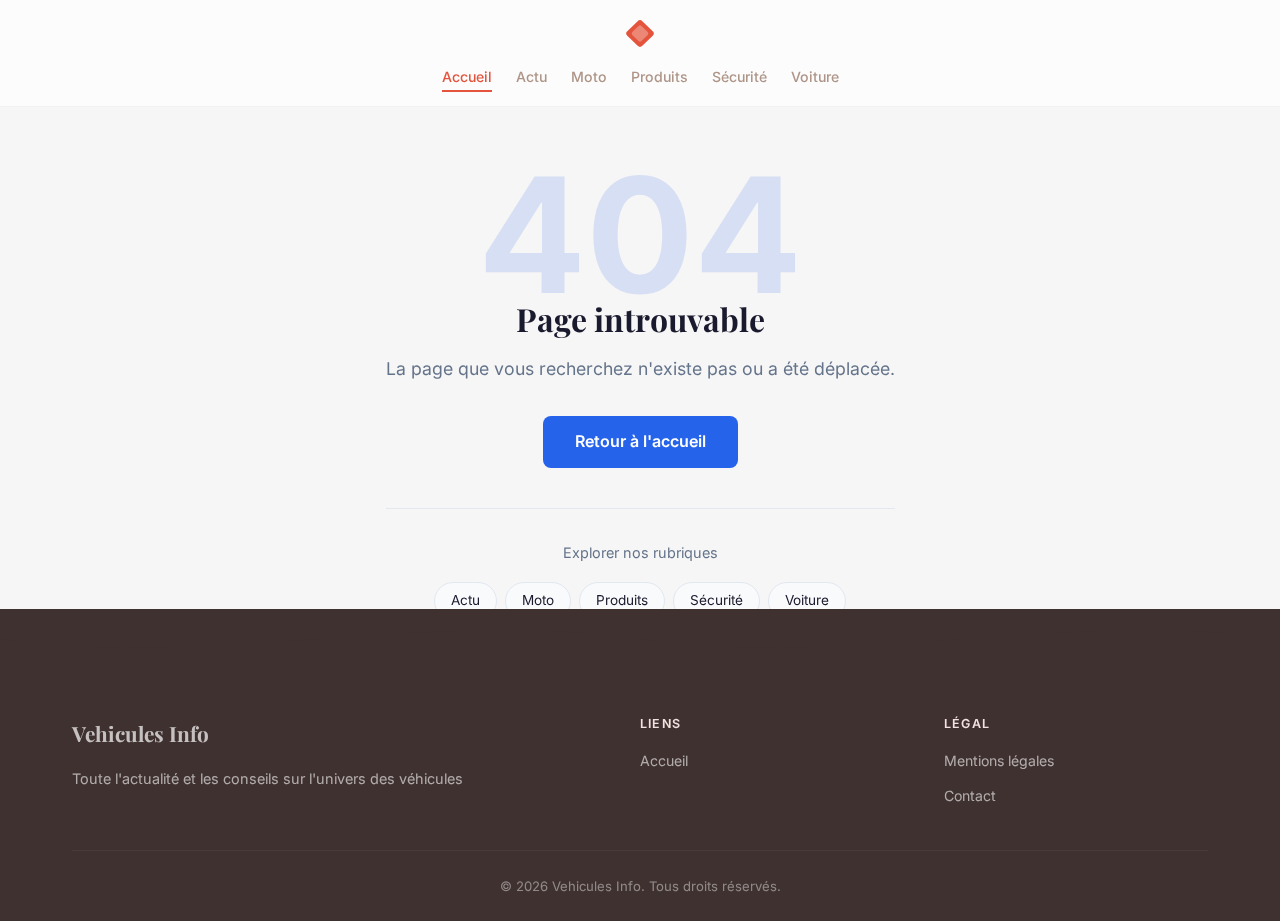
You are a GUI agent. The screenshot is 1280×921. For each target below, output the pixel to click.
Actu (531, 76)
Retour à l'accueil (640, 441)
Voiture (815, 76)
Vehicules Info (140, 733)
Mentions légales (999, 760)
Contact (970, 795)
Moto (589, 76)
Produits (659, 76)
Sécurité (739, 76)
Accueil (467, 76)
